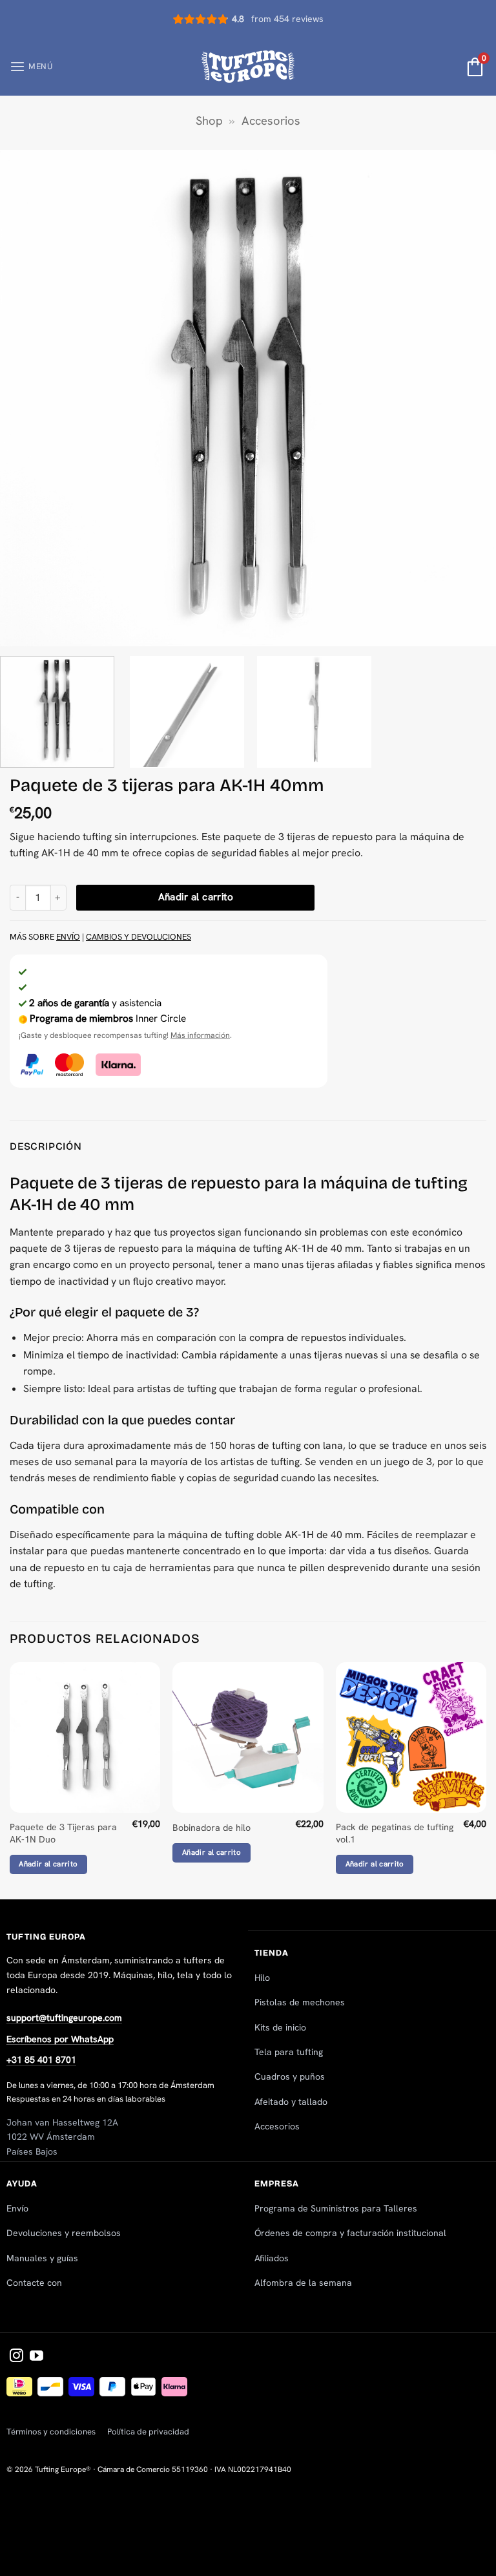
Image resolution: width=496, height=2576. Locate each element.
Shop (209, 121)
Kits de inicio (280, 2027)
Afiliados (272, 2258)
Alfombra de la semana (303, 2283)
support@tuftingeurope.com (64, 2018)
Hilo (262, 1978)
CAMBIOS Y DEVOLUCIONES (139, 937)
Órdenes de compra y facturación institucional (350, 2233)
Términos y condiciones (51, 2432)
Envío (17, 2208)
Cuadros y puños (290, 2076)
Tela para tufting (289, 2052)
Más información (200, 1035)
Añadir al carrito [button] (48, 1864)
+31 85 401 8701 (41, 2060)
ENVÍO (68, 937)
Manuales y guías (42, 2258)
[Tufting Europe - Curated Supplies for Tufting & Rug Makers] (248, 66)
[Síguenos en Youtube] (36, 2357)
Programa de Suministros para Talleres (336, 2208)
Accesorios (271, 121)
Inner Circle (108, 1019)
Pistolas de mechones (300, 2002)
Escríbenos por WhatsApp (60, 2039)
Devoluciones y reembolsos (64, 2233)
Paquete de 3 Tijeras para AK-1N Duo (63, 1833)
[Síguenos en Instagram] (16, 2357)
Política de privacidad (148, 2432)
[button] (31, 67)
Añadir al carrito (196, 897)
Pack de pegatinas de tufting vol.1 (395, 1833)
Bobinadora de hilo (212, 1828)
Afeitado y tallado (291, 2102)
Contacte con (34, 2283)
